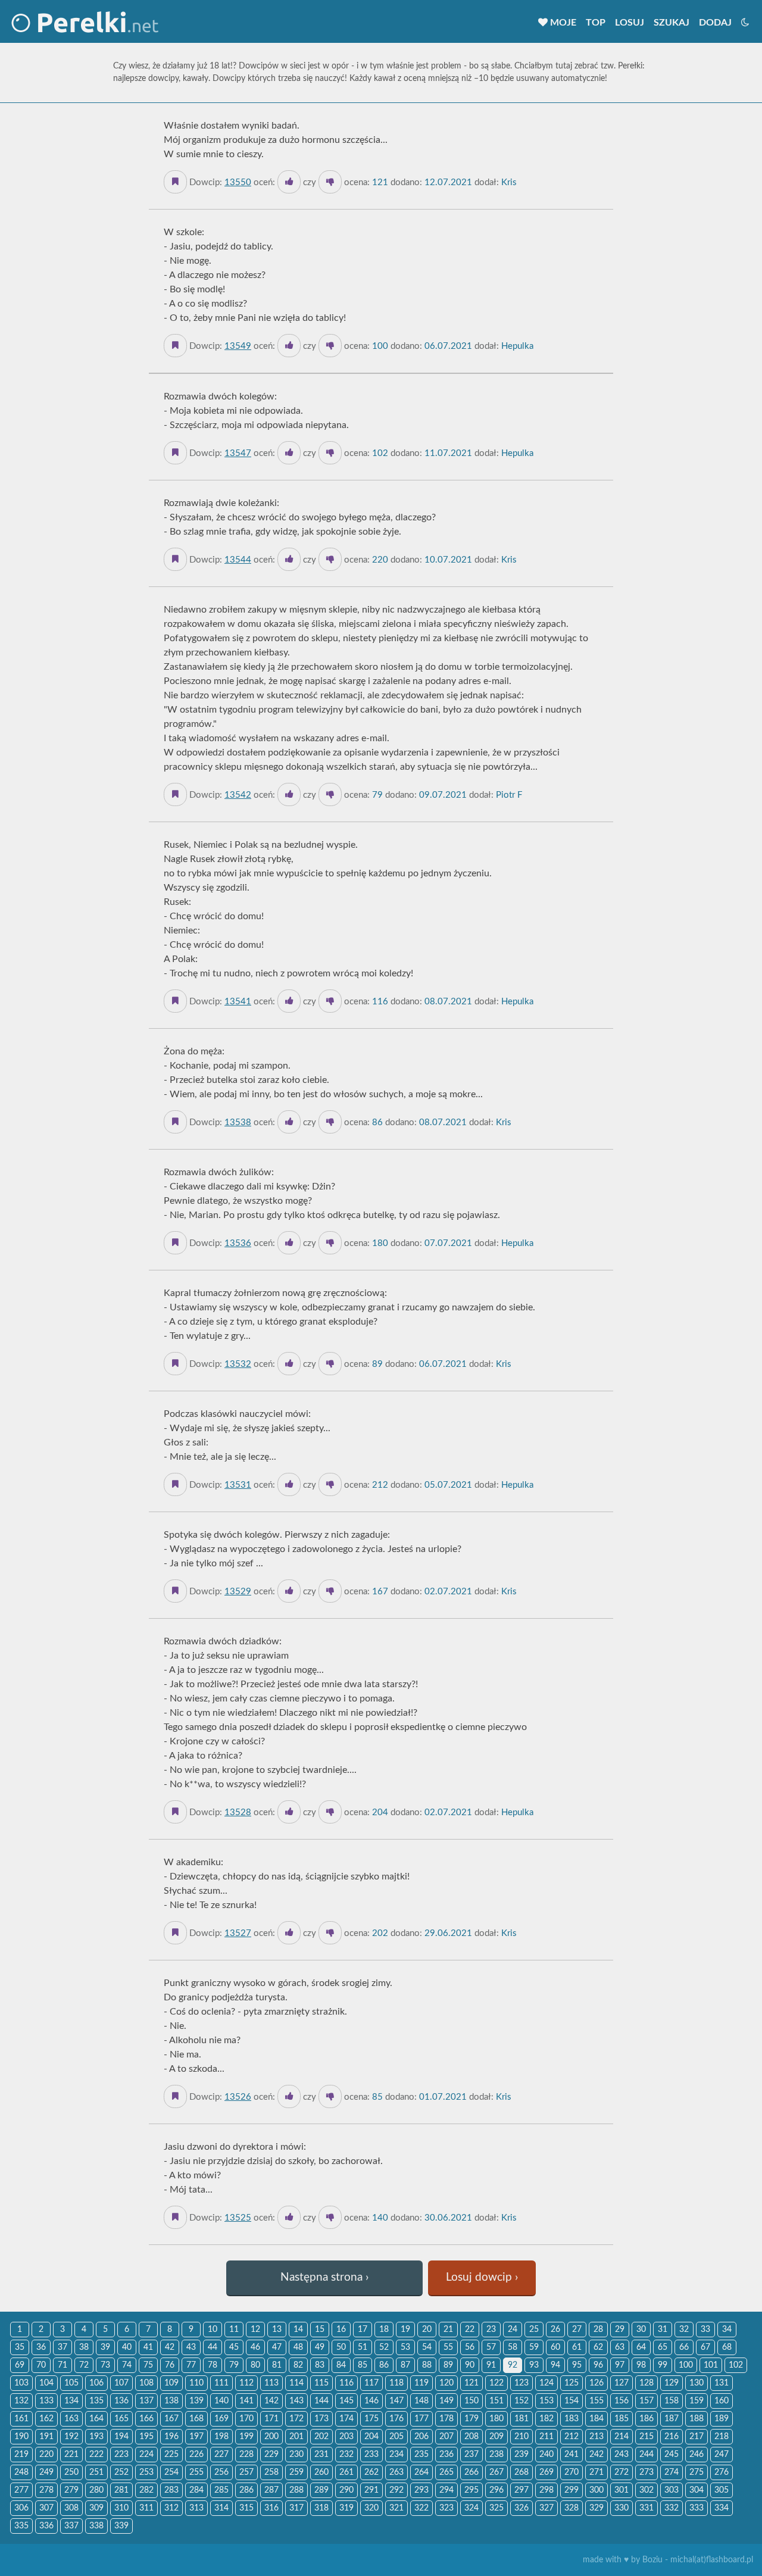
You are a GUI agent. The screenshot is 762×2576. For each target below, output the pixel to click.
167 (171, 2419)
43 (191, 2347)
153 (546, 2401)
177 (421, 2419)
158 (672, 2401)
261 (346, 2472)
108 (146, 2383)
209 (496, 2437)
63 (620, 2347)
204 (371, 2437)
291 (371, 2490)
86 (384, 2365)
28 (598, 2330)
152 (521, 2401)
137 (146, 2401)
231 (321, 2455)
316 (271, 2508)
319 (346, 2508)
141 (246, 2401)
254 (171, 2472)
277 (21, 2490)
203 (346, 2437)
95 (577, 2365)
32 (684, 2330)
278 (46, 2490)
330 (622, 2508)
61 (577, 2347)
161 (21, 2419)
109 (171, 2383)
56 (470, 2347)
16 (341, 2330)
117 (371, 2383)
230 (296, 2455)
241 (571, 2455)
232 (346, 2455)
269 (546, 2472)
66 (684, 2347)
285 (221, 2490)
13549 (238, 346)
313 (196, 2508)
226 (196, 2455)
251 (96, 2472)
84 (341, 2365)
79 (234, 2365)
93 (534, 2365)
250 (71, 2472)
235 (421, 2455)
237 (471, 2455)
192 (71, 2437)
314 (221, 2508)
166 (146, 2419)
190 (21, 2437)
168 (196, 2419)
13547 (238, 453)
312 (171, 2508)
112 (246, 2383)
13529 (238, 1592)
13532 (238, 1364)
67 (705, 2347)
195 (146, 2437)
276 (722, 2472)
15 (320, 2330)
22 (470, 2330)
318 (321, 2508)
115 (321, 2383)
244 (647, 2455)
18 (384, 2330)
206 (421, 2437)
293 (421, 2490)
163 (71, 2419)
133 (46, 2401)
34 (727, 2330)
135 (96, 2401)
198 (221, 2437)
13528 (238, 1812)
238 (496, 2455)
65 (663, 2347)
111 (221, 2383)
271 (597, 2472)
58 (513, 2347)
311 (146, 2508)
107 (121, 2383)
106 (96, 2383)
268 (521, 2472)
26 (555, 2330)
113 (271, 2383)
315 (246, 2508)
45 (234, 2347)
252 (121, 2472)
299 (571, 2490)
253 (146, 2472)
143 (296, 2401)
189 (722, 2419)
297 (521, 2490)
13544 (238, 560)
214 (622, 2437)
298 (546, 2490)
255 (196, 2472)
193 (96, 2437)
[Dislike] (330, 182)
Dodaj (715, 23)
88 (427, 2365)
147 (396, 2401)
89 (448, 2365)
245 (672, 2455)
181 (521, 2419)
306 (21, 2508)
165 (121, 2419)
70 (41, 2365)
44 (213, 2347)
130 (697, 2383)
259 (296, 2472)
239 (521, 2455)
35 (20, 2347)
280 (96, 2490)
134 (71, 2401)
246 (697, 2455)
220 (46, 2455)
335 (21, 2526)
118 (396, 2383)
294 (446, 2490)
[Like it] (289, 182)
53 (405, 2347)
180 (496, 2419)
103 (21, 2383)
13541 (238, 1002)
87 (405, 2365)
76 (170, 2365)
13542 (238, 795)
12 (255, 2330)
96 (598, 2365)
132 (21, 2401)
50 (341, 2347)
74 (127, 2365)
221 (71, 2455)
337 (71, 2526)
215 (647, 2437)
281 (121, 2490)
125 (571, 2383)
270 (571, 2472)
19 (405, 2330)
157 (647, 2401)
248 (21, 2472)
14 (298, 2330)
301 (622, 2490)
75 (148, 2365)
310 (121, 2508)
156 (622, 2401)
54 (427, 2347)
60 (555, 2347)
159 (697, 2401)
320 (371, 2508)
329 (597, 2508)
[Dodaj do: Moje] (175, 182)
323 (446, 2508)
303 (672, 2490)
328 (571, 2508)
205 (396, 2437)
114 (296, 2383)
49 (320, 2347)
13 (277, 2330)
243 (622, 2455)
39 (105, 2347)
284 (196, 2490)
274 (672, 2472)
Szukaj (672, 23)
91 (491, 2365)
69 (20, 2365)
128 (647, 2383)
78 (213, 2365)
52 (384, 2347)
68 (727, 2347)
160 (722, 2401)
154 (571, 2401)
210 (521, 2437)
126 (597, 2383)
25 (534, 2330)
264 (421, 2472)
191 (46, 2437)
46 (255, 2347)
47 (277, 2347)
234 (396, 2455)
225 (171, 2455)
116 (346, 2383)
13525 (238, 2218)
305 (722, 2490)
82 (298, 2365)
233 (371, 2455)
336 (46, 2526)
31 (663, 2330)
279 (71, 2490)
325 (496, 2508)
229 (271, 2455)
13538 (238, 1122)
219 (21, 2455)
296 (496, 2490)
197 (196, 2437)
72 (84, 2365)
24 (513, 2330)
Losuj (630, 23)
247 (722, 2455)
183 (571, 2419)
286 (246, 2490)
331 (647, 2508)
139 (196, 2401)
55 (448, 2347)
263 (396, 2472)
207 (446, 2437)
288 (296, 2490)
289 (321, 2490)
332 (672, 2508)
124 (546, 2383)
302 (647, 2490)
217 (697, 2437)
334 (722, 2508)
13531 (238, 1485)
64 (641, 2347)
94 (555, 2365)
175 (371, 2419)
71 (63, 2365)
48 (298, 2347)
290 (346, 2490)
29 (620, 2330)
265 (446, 2472)
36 (41, 2347)
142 (271, 2401)
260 (321, 2472)
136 (121, 2401)
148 (421, 2401)
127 (622, 2383)
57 (491, 2347)
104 (46, 2383)
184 (597, 2419)
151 (496, 2401)
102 (736, 2365)
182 (546, 2419)
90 (470, 2365)
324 (471, 2508)
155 (597, 2401)
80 (255, 2365)
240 (546, 2455)
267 (496, 2472)
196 (171, 2437)
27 (577, 2330)
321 (396, 2508)
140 (221, 2401)
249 (46, 2472)
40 (127, 2347)
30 (641, 2330)
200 (271, 2437)
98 (641, 2365)
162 (46, 2419)
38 (84, 2347)
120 (446, 2383)
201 (296, 2437)
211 (546, 2437)
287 (271, 2490)
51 (363, 2347)
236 (446, 2455)
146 (371, 2401)
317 (296, 2508)
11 (234, 2330)
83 (320, 2365)
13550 (238, 182)
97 (620, 2365)
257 (246, 2472)
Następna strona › (324, 2277)
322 (421, 2508)
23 (491, 2330)
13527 (238, 1933)
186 (647, 2419)
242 (597, 2455)
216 (672, 2437)
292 (396, 2490)
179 (471, 2419)
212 (571, 2437)
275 (697, 2472)
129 (672, 2383)
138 (171, 2401)
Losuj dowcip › (482, 2277)
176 (396, 2419)
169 (221, 2419)
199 (246, 2437)
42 (170, 2347)
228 (246, 2455)
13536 (238, 1243)
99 (663, 2365)
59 (534, 2347)
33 (705, 2330)
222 (96, 2455)
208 (471, 2437)
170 (246, 2419)
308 (71, 2508)
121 (471, 2383)
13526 (238, 2097)
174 (346, 2419)
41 (148, 2347)
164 (96, 2419)
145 (346, 2401)
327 (546, 2508)
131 (722, 2383)
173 (321, 2419)
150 (471, 2401)
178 (446, 2419)
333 (697, 2508)
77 (191, 2365)
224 (146, 2455)
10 (213, 2330)
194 (121, 2437)
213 (597, 2437)
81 (277, 2365)
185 (622, 2419)
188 (697, 2419)
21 (448, 2330)
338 (96, 2526)
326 (521, 2508)
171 (271, 2419)
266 (471, 2472)
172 (296, 2419)
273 (647, 2472)
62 (598, 2347)
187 (672, 2419)
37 (63, 2347)
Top (596, 23)
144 (321, 2401)
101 (711, 2365)
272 (622, 2472)
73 (105, 2365)
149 (446, 2401)
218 (722, 2437)
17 (363, 2330)
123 (521, 2383)
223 (121, 2455)
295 (471, 2490)
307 (46, 2508)
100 (686, 2365)
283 (171, 2490)
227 (221, 2455)
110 (196, 2383)
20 (427, 2330)
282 (146, 2490)
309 (96, 2508)
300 (597, 2490)
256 (221, 2472)
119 (421, 2383)
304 (697, 2490)
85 (363, 2365)
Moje (562, 23)
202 (321, 2437)
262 (371, 2472)
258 (271, 2472)
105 (71, 2383)
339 (121, 2526)
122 (496, 2383)
